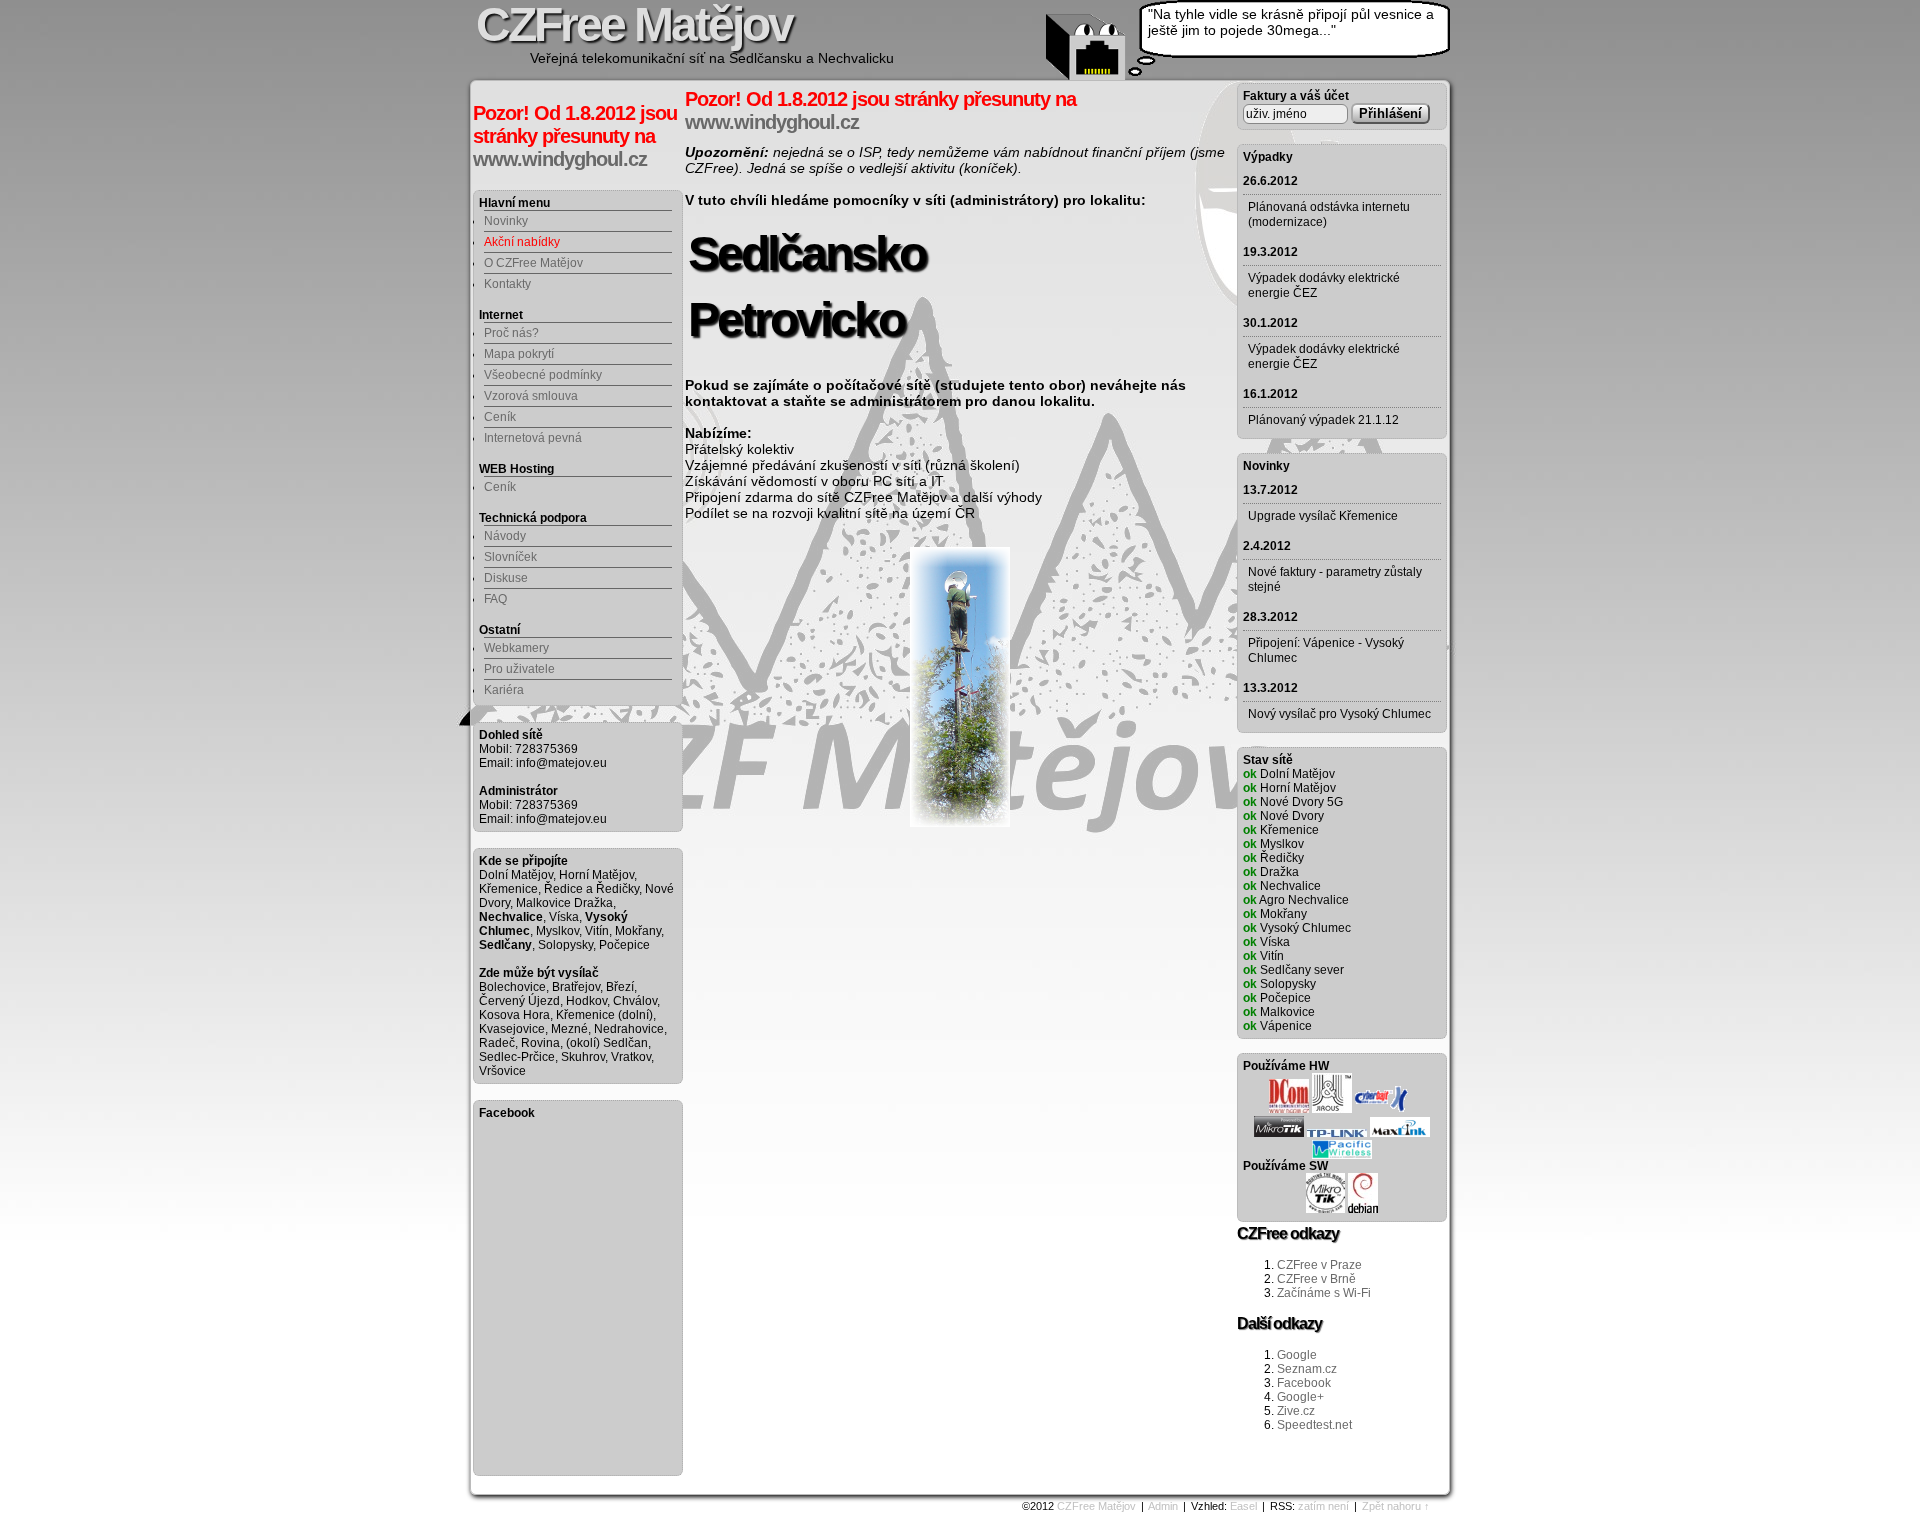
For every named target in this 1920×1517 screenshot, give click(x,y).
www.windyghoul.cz (560, 159)
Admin (1163, 1506)
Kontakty (507, 284)
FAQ (495, 599)
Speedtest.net (1314, 1425)
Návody (505, 536)
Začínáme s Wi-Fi (1324, 1293)
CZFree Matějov (1096, 1506)
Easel (1243, 1506)
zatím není (1323, 1506)
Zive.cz (1296, 1411)
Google (1297, 1355)
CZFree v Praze (1319, 1265)
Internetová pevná (533, 438)
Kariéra (504, 690)
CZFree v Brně (1316, 1279)
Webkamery (516, 648)
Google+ (1300, 1397)
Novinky (506, 221)
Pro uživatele (519, 669)
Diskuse (506, 578)
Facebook (1304, 1383)
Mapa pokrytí (519, 354)
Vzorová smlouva (531, 396)
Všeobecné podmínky (543, 375)
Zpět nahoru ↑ (1396, 1506)
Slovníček (510, 557)
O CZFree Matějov (533, 263)
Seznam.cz (1307, 1369)
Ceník (500, 417)
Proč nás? (511, 333)
